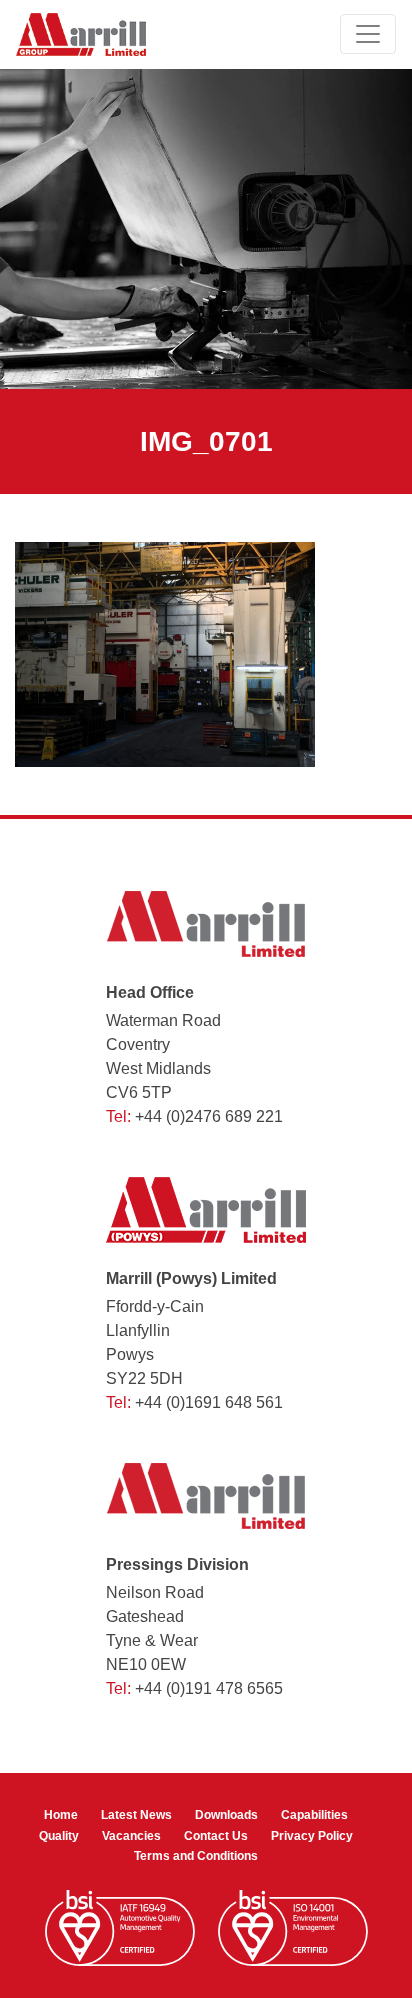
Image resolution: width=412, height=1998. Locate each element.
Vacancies (131, 1836)
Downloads (226, 1815)
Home (61, 1815)
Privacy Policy (312, 1836)
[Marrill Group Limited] (81, 34)
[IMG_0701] (165, 653)
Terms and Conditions (196, 1856)
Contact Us (216, 1836)
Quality (59, 1836)
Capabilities (314, 1815)
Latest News (136, 1815)
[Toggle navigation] (368, 34)
